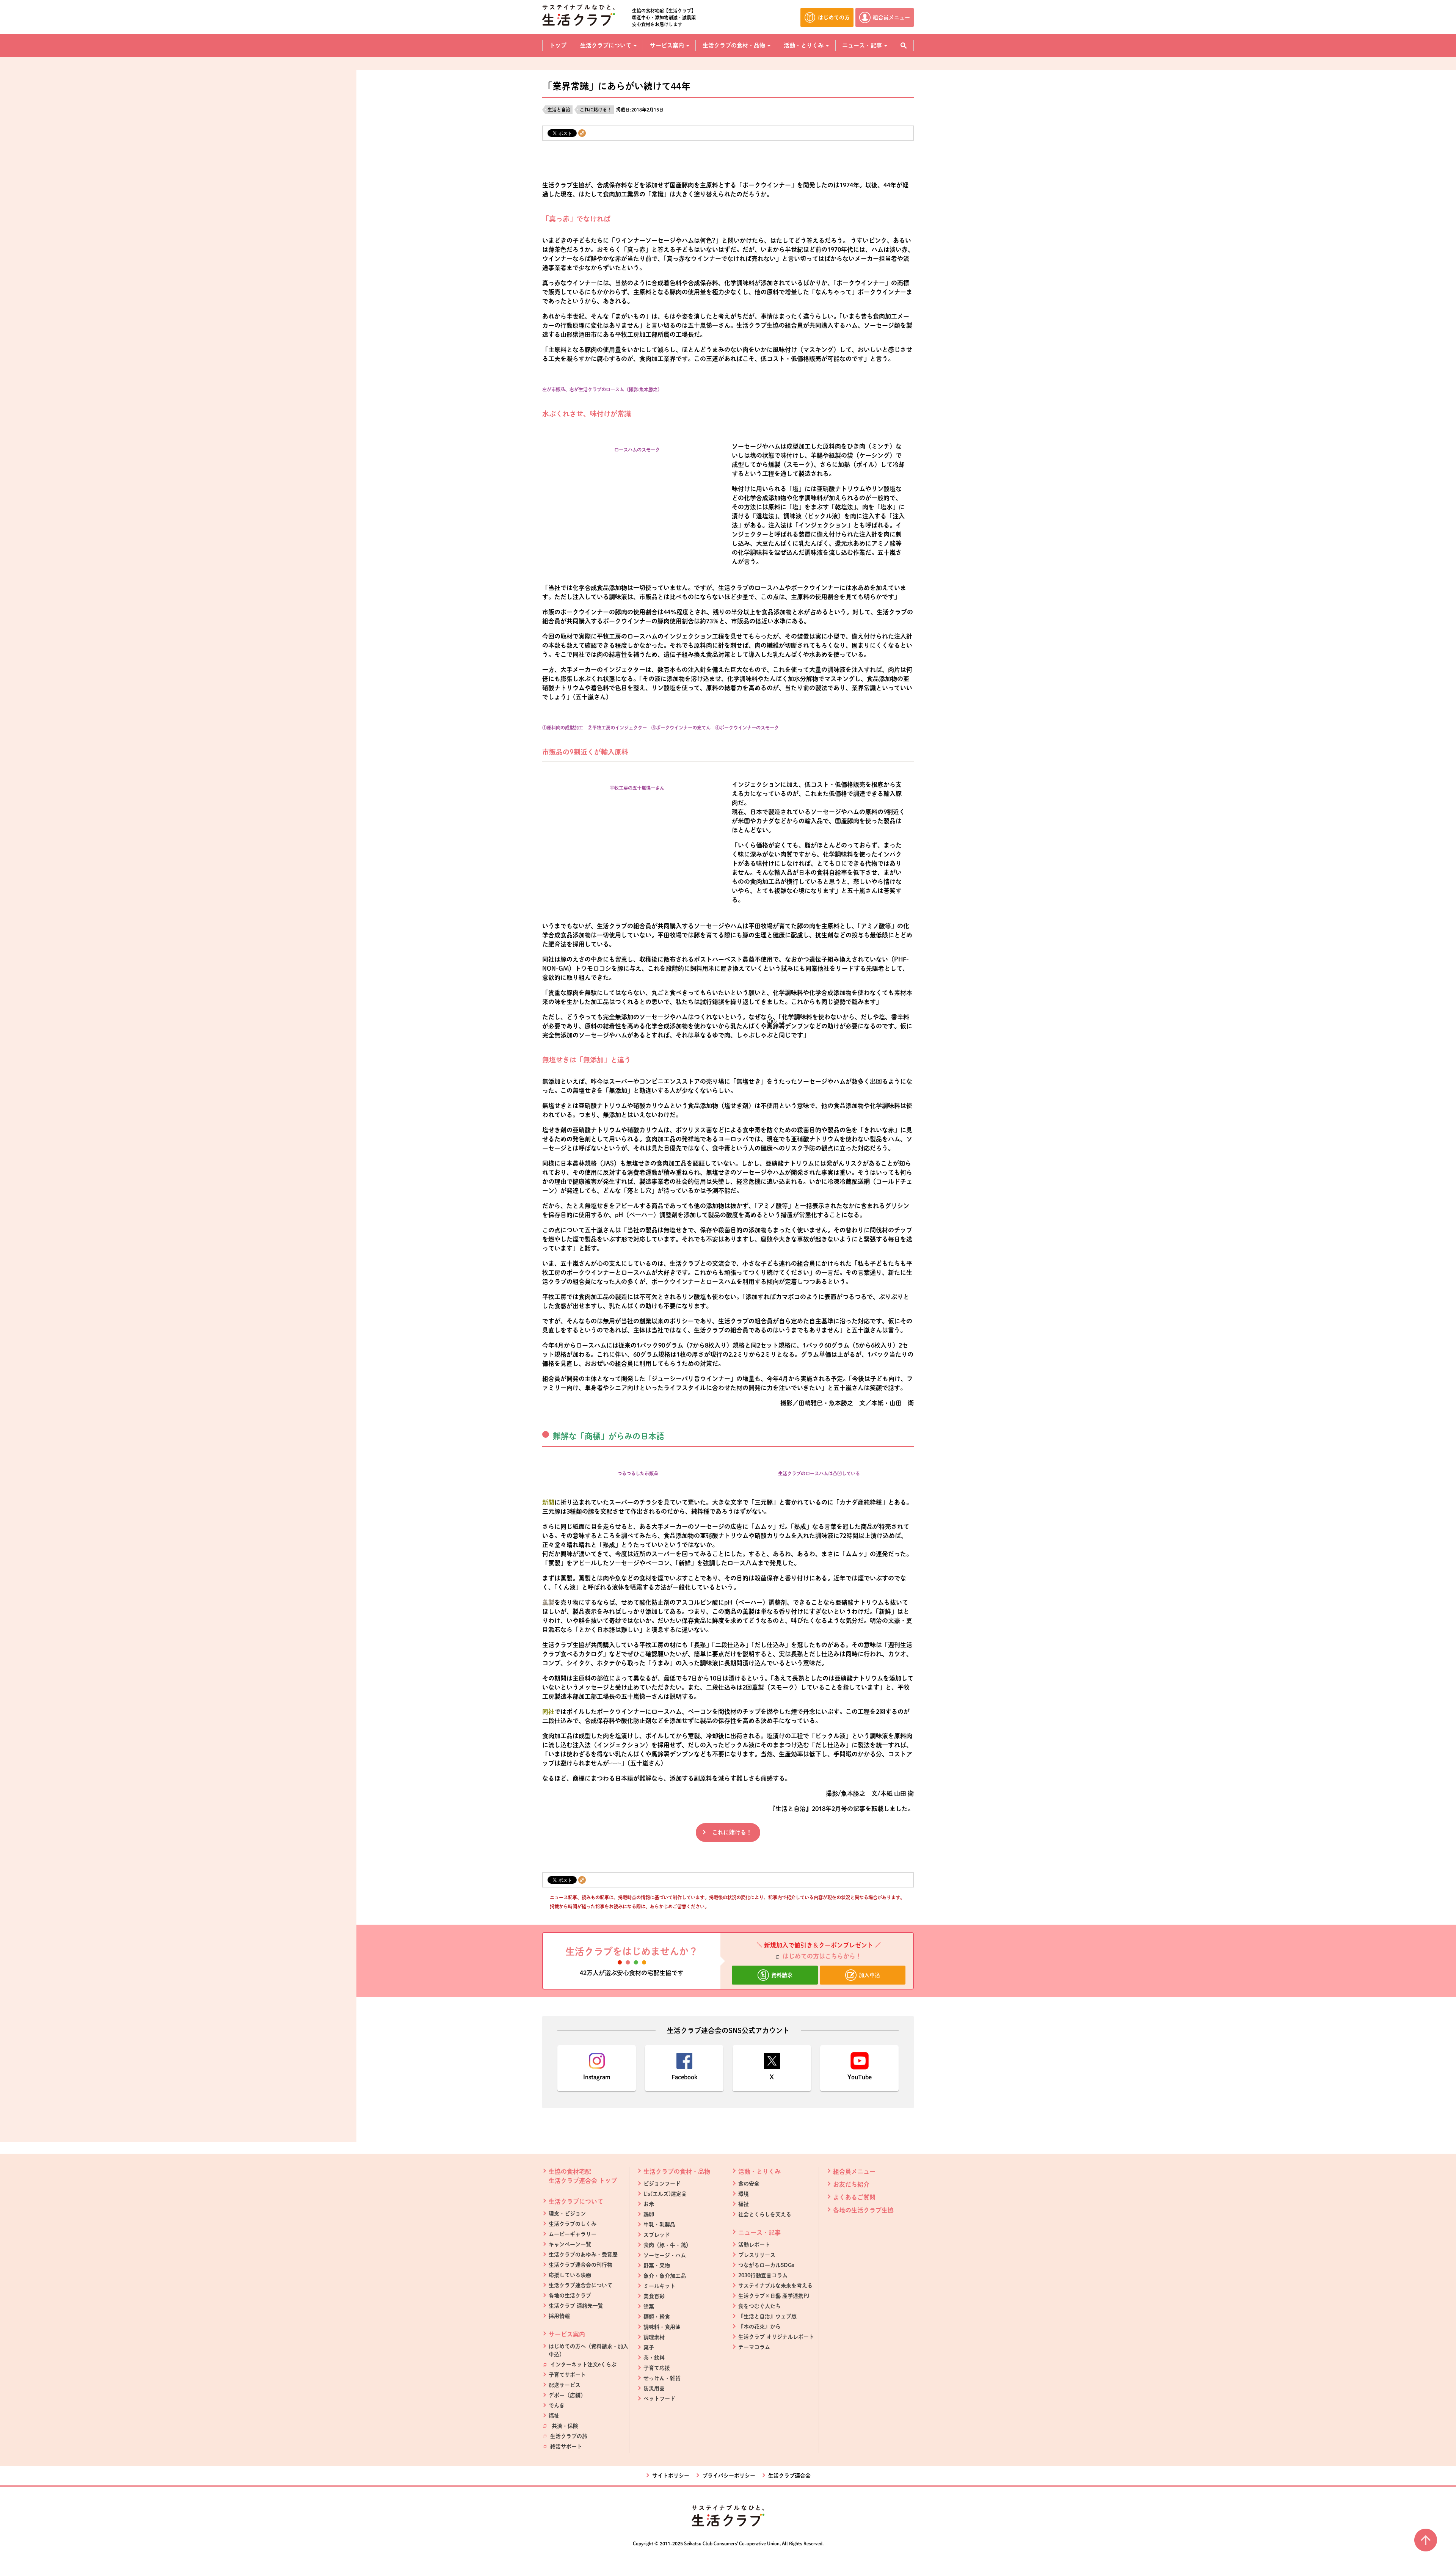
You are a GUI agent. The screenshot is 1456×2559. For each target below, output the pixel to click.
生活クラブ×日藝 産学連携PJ (774, 2296)
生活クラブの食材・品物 (677, 2171)
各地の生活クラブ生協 (863, 2210)
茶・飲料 (654, 2358)
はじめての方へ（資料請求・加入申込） (588, 2350)
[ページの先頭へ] (1426, 2540)
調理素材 (654, 2337)
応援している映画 (570, 2275)
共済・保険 (563, 2426)
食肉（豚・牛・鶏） (667, 2245)
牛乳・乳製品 (659, 2225)
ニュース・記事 (759, 2233)
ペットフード (659, 2399)
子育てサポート (567, 2375)
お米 (649, 2204)
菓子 (649, 2347)
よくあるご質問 (854, 2197)
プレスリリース (757, 2255)
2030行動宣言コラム (763, 2275)
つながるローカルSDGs (766, 2265)
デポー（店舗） (567, 2395)
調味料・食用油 (662, 2327)
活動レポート (754, 2245)
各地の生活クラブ (570, 2295)
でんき (557, 2405)
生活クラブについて (576, 2201)
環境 (744, 2194)
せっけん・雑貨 (662, 2378)
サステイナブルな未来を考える (775, 2286)
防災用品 (654, 2388)
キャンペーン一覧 (570, 2244)
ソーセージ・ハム (665, 2255)
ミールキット (659, 2286)
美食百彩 (654, 2296)
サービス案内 (567, 2334)
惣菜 (649, 2306)
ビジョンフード (662, 2184)
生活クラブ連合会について (581, 2285)
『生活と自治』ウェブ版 (767, 2316)
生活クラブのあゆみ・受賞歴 (583, 2255)
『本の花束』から (759, 2327)
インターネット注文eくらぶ (583, 2364)
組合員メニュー (854, 2171)
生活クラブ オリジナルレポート (776, 2337)
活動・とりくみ (759, 2171)
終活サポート (565, 2446)
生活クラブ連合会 (789, 2476)
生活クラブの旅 (568, 2436)
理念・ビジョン (567, 2214)
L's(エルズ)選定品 (665, 2194)
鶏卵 (649, 2214)
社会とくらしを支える (765, 2214)
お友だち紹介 (851, 2184)
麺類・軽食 (657, 2317)
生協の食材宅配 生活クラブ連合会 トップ (583, 2176)
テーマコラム (754, 2347)
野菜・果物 (657, 2266)
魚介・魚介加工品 (665, 2276)
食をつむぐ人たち (759, 2306)
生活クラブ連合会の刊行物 (581, 2265)
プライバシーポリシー (729, 2476)
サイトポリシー (671, 2476)
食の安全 (749, 2184)
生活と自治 (559, 110)
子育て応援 (657, 2368)
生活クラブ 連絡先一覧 (576, 2306)
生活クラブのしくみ (573, 2224)
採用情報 (559, 2316)
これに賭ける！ (596, 110)
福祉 (554, 2416)
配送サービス (565, 2385)
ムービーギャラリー (573, 2234)
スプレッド (657, 2235)
